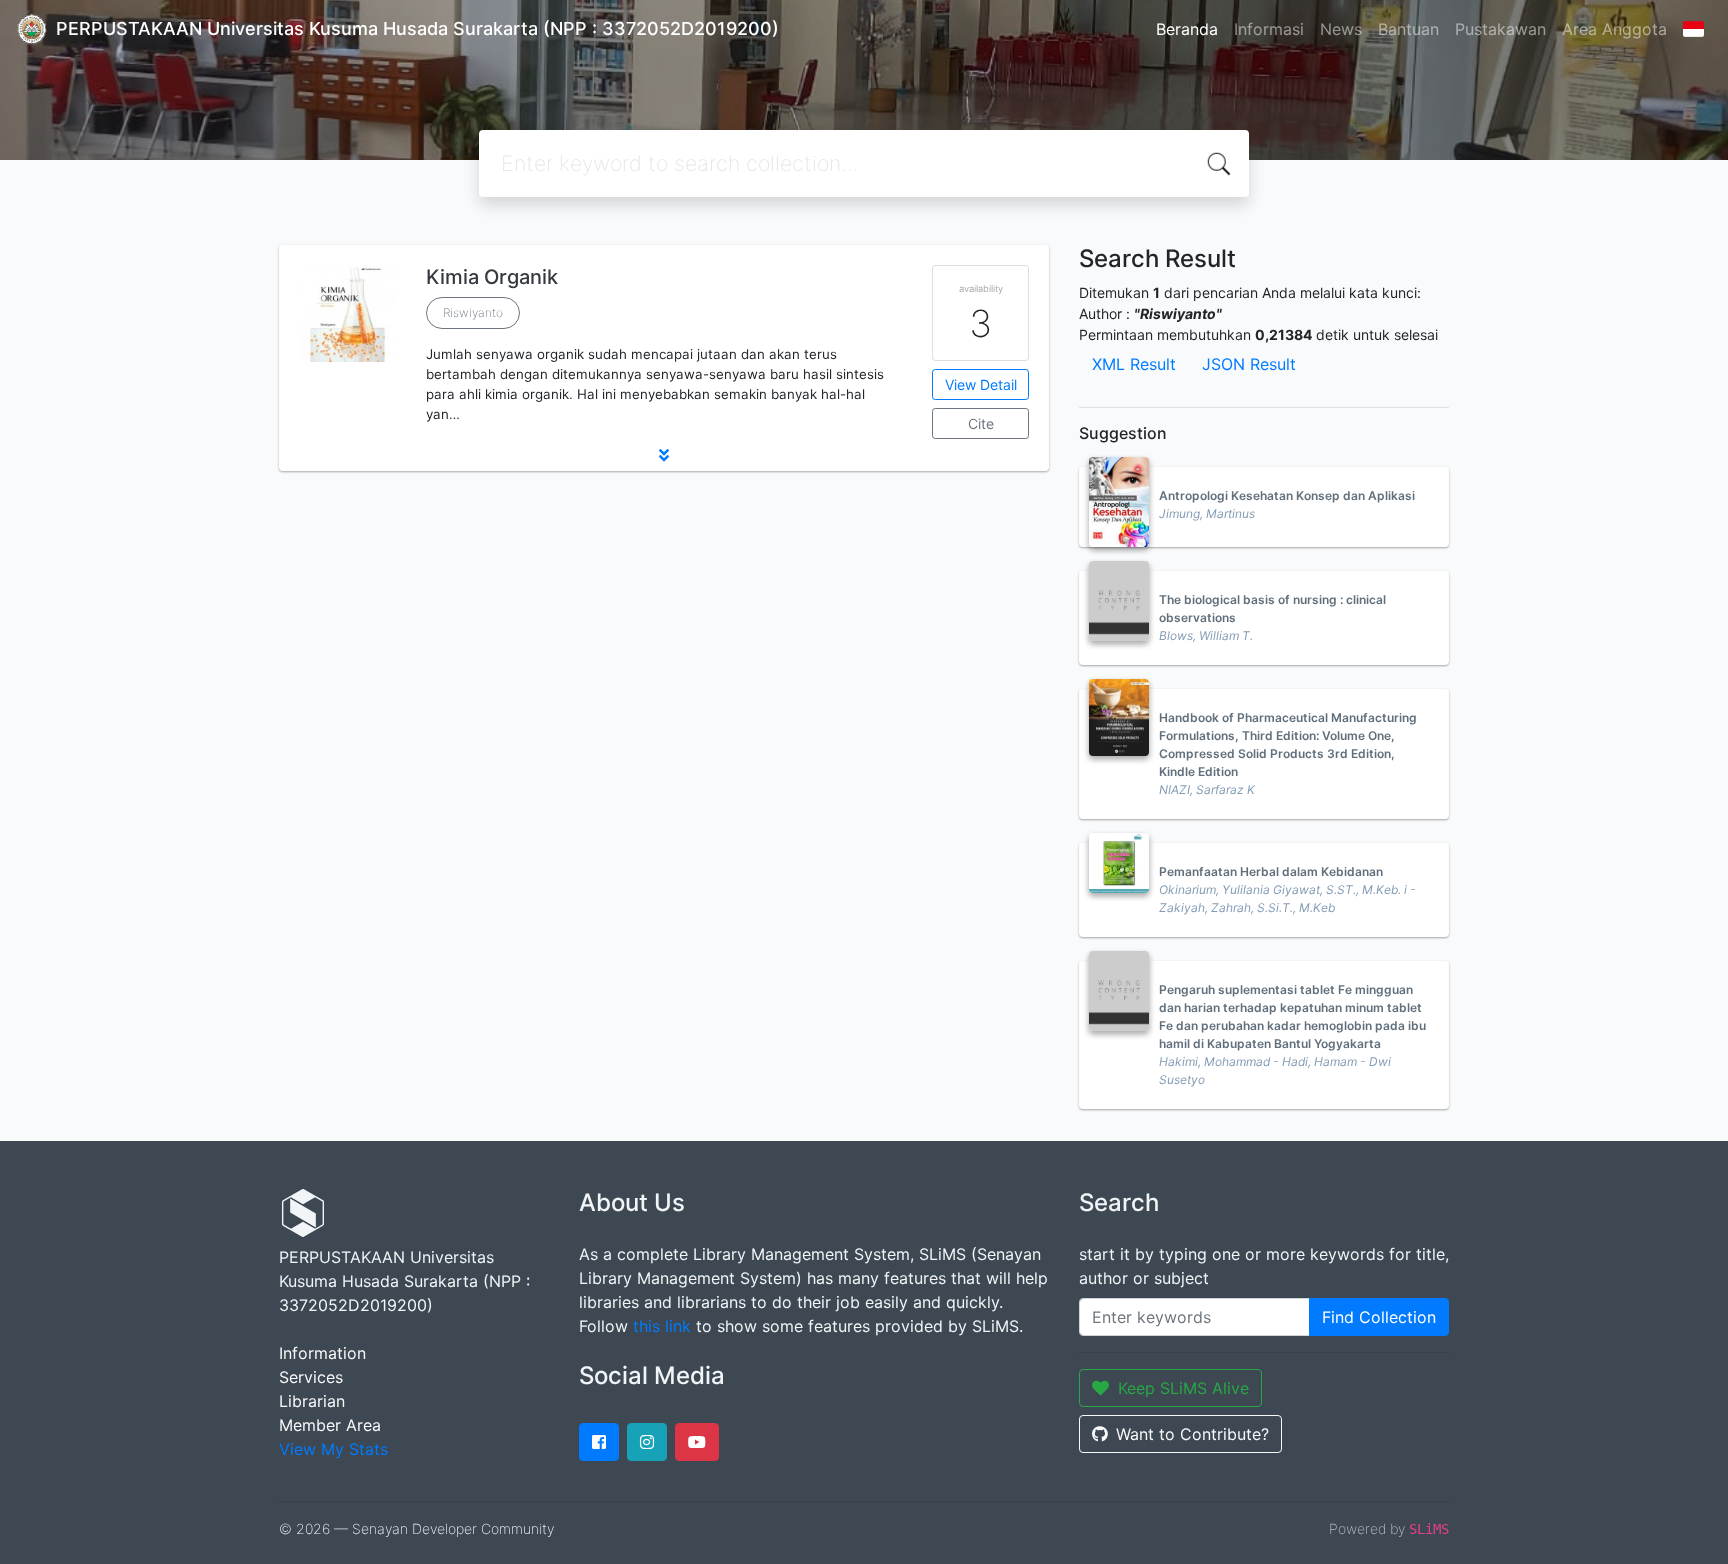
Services (311, 1377)
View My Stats (333, 1449)
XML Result (1134, 364)
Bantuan (1408, 29)
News (1341, 29)
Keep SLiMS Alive (1183, 1388)
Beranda (1187, 29)
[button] (664, 455)
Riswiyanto (473, 312)
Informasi (1269, 29)
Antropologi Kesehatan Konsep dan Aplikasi (1287, 495)
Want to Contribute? (1192, 1434)
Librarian (312, 1401)
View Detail (981, 384)
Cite (981, 423)
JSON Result (1249, 364)
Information (322, 1353)
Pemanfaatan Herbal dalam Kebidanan (1271, 871)
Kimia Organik (492, 277)
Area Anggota (1614, 29)
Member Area (330, 1425)
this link (662, 1326)
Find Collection (1379, 1317)
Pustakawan (1500, 29)
